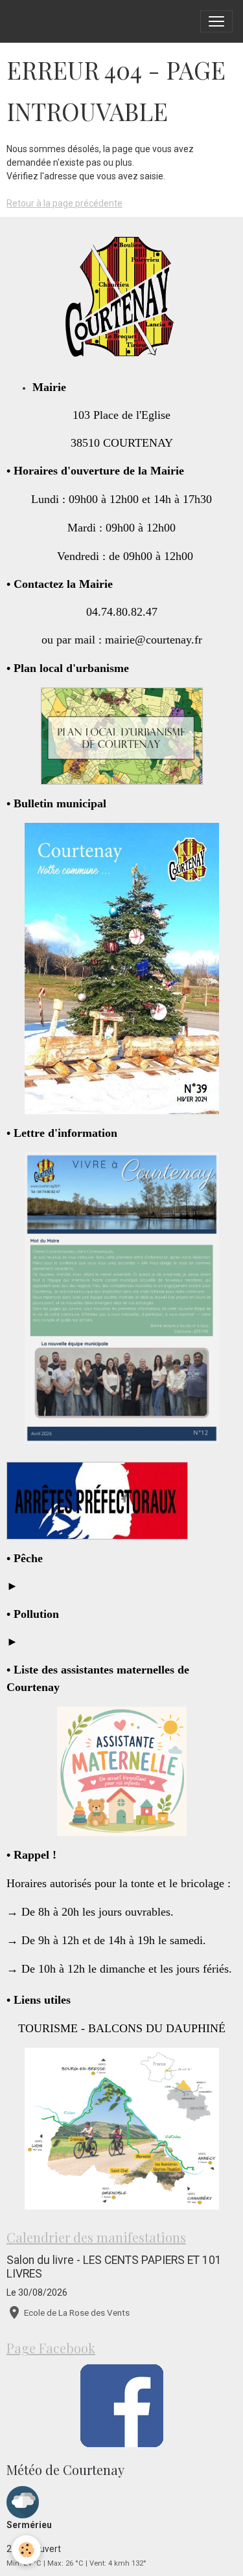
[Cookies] (26, 2550)
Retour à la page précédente (64, 203)
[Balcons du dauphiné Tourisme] (121, 2129)
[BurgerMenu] (216, 21)
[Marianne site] (97, 1500)
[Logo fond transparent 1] (121, 298)
